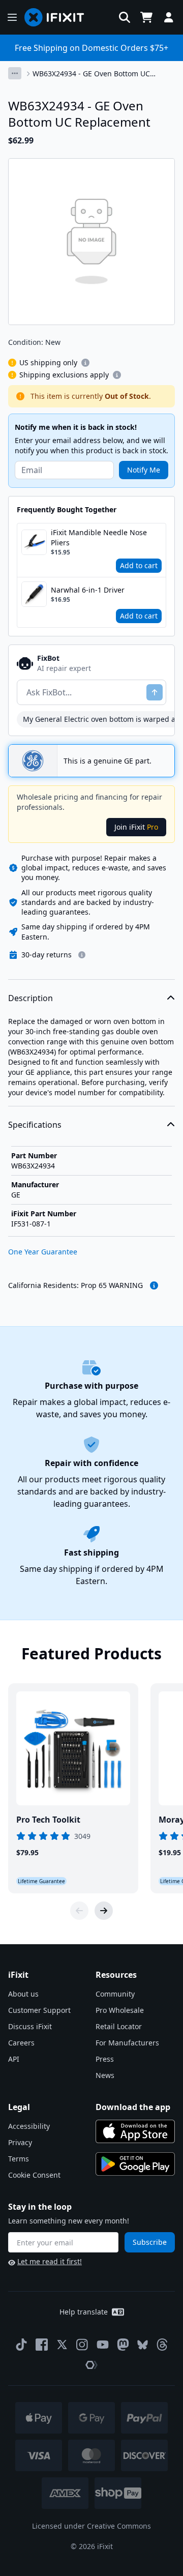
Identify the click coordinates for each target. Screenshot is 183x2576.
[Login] (169, 17)
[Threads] (162, 2345)
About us (23, 1994)
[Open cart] (146, 17)
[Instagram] (82, 2345)
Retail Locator (119, 2026)
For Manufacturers (127, 2043)
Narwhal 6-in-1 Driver (88, 590)
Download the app (133, 2107)
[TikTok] (21, 2345)
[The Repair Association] (91, 2365)
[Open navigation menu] (12, 17)
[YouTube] (103, 2345)
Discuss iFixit (30, 2026)
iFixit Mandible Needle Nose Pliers (99, 537)
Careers (21, 2043)
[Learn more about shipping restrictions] (85, 363)
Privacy (20, 2142)
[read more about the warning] (154, 1285)
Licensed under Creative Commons (91, 2526)
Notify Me (144, 470)
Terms (19, 2159)
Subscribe (150, 2242)
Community (115, 1994)
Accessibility (29, 2126)
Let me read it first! (50, 2261)
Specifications (35, 1125)
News (105, 2075)
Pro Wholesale (120, 2010)
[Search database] (125, 17)
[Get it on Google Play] (135, 2164)
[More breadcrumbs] (15, 73)
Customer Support (39, 2010)
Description (30, 998)
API (14, 2059)
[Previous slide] (79, 1911)
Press (105, 2059)
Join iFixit (136, 827)
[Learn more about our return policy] (82, 955)
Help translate (84, 2312)
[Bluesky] (143, 2345)
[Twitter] (62, 2345)
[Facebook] (42, 2345)
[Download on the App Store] (135, 2131)
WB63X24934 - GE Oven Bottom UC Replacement (91, 74)
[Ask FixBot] (155, 692)
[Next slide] (104, 1911)
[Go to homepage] (58, 17)
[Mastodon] (123, 2345)
